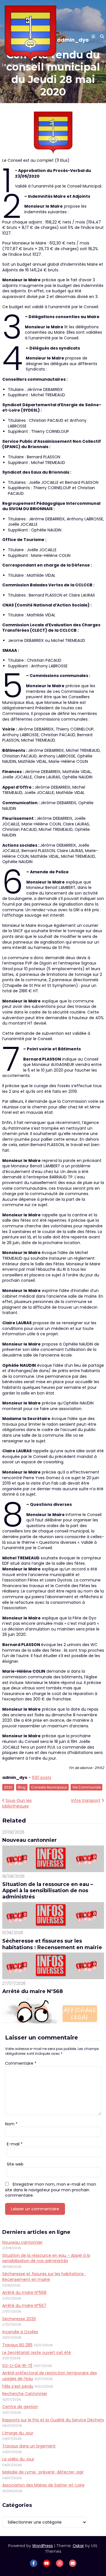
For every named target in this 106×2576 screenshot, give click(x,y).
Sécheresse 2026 (19, 2319)
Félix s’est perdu (18, 2386)
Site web (15, 2164)
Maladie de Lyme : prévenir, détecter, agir (43, 2472)
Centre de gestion (20, 2407)
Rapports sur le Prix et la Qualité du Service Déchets (53, 2420)
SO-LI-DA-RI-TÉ (17, 2366)
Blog (22, 1787)
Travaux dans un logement (29, 2446)
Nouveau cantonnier (30, 1840)
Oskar (78, 2546)
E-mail (15, 2144)
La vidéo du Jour (18, 2459)
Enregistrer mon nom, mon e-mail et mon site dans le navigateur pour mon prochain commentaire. (51, 2190)
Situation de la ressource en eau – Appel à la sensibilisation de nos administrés (48, 1891)
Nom (11, 2124)
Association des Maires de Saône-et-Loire (43, 2485)
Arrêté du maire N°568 (33, 1991)
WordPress (43, 2546)
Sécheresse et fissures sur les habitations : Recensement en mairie (52, 1944)
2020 (8, 1787)
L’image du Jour (18, 2433)
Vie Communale (86, 1787)
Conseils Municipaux (49, 1787)
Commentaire (21, 2063)
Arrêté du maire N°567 (24, 2305)
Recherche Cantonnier (25, 2394)
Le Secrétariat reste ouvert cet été (37, 2353)
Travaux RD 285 (17, 2345)
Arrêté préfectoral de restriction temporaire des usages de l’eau (50, 2376)
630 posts (42, 1777)
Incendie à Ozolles (20, 2332)
